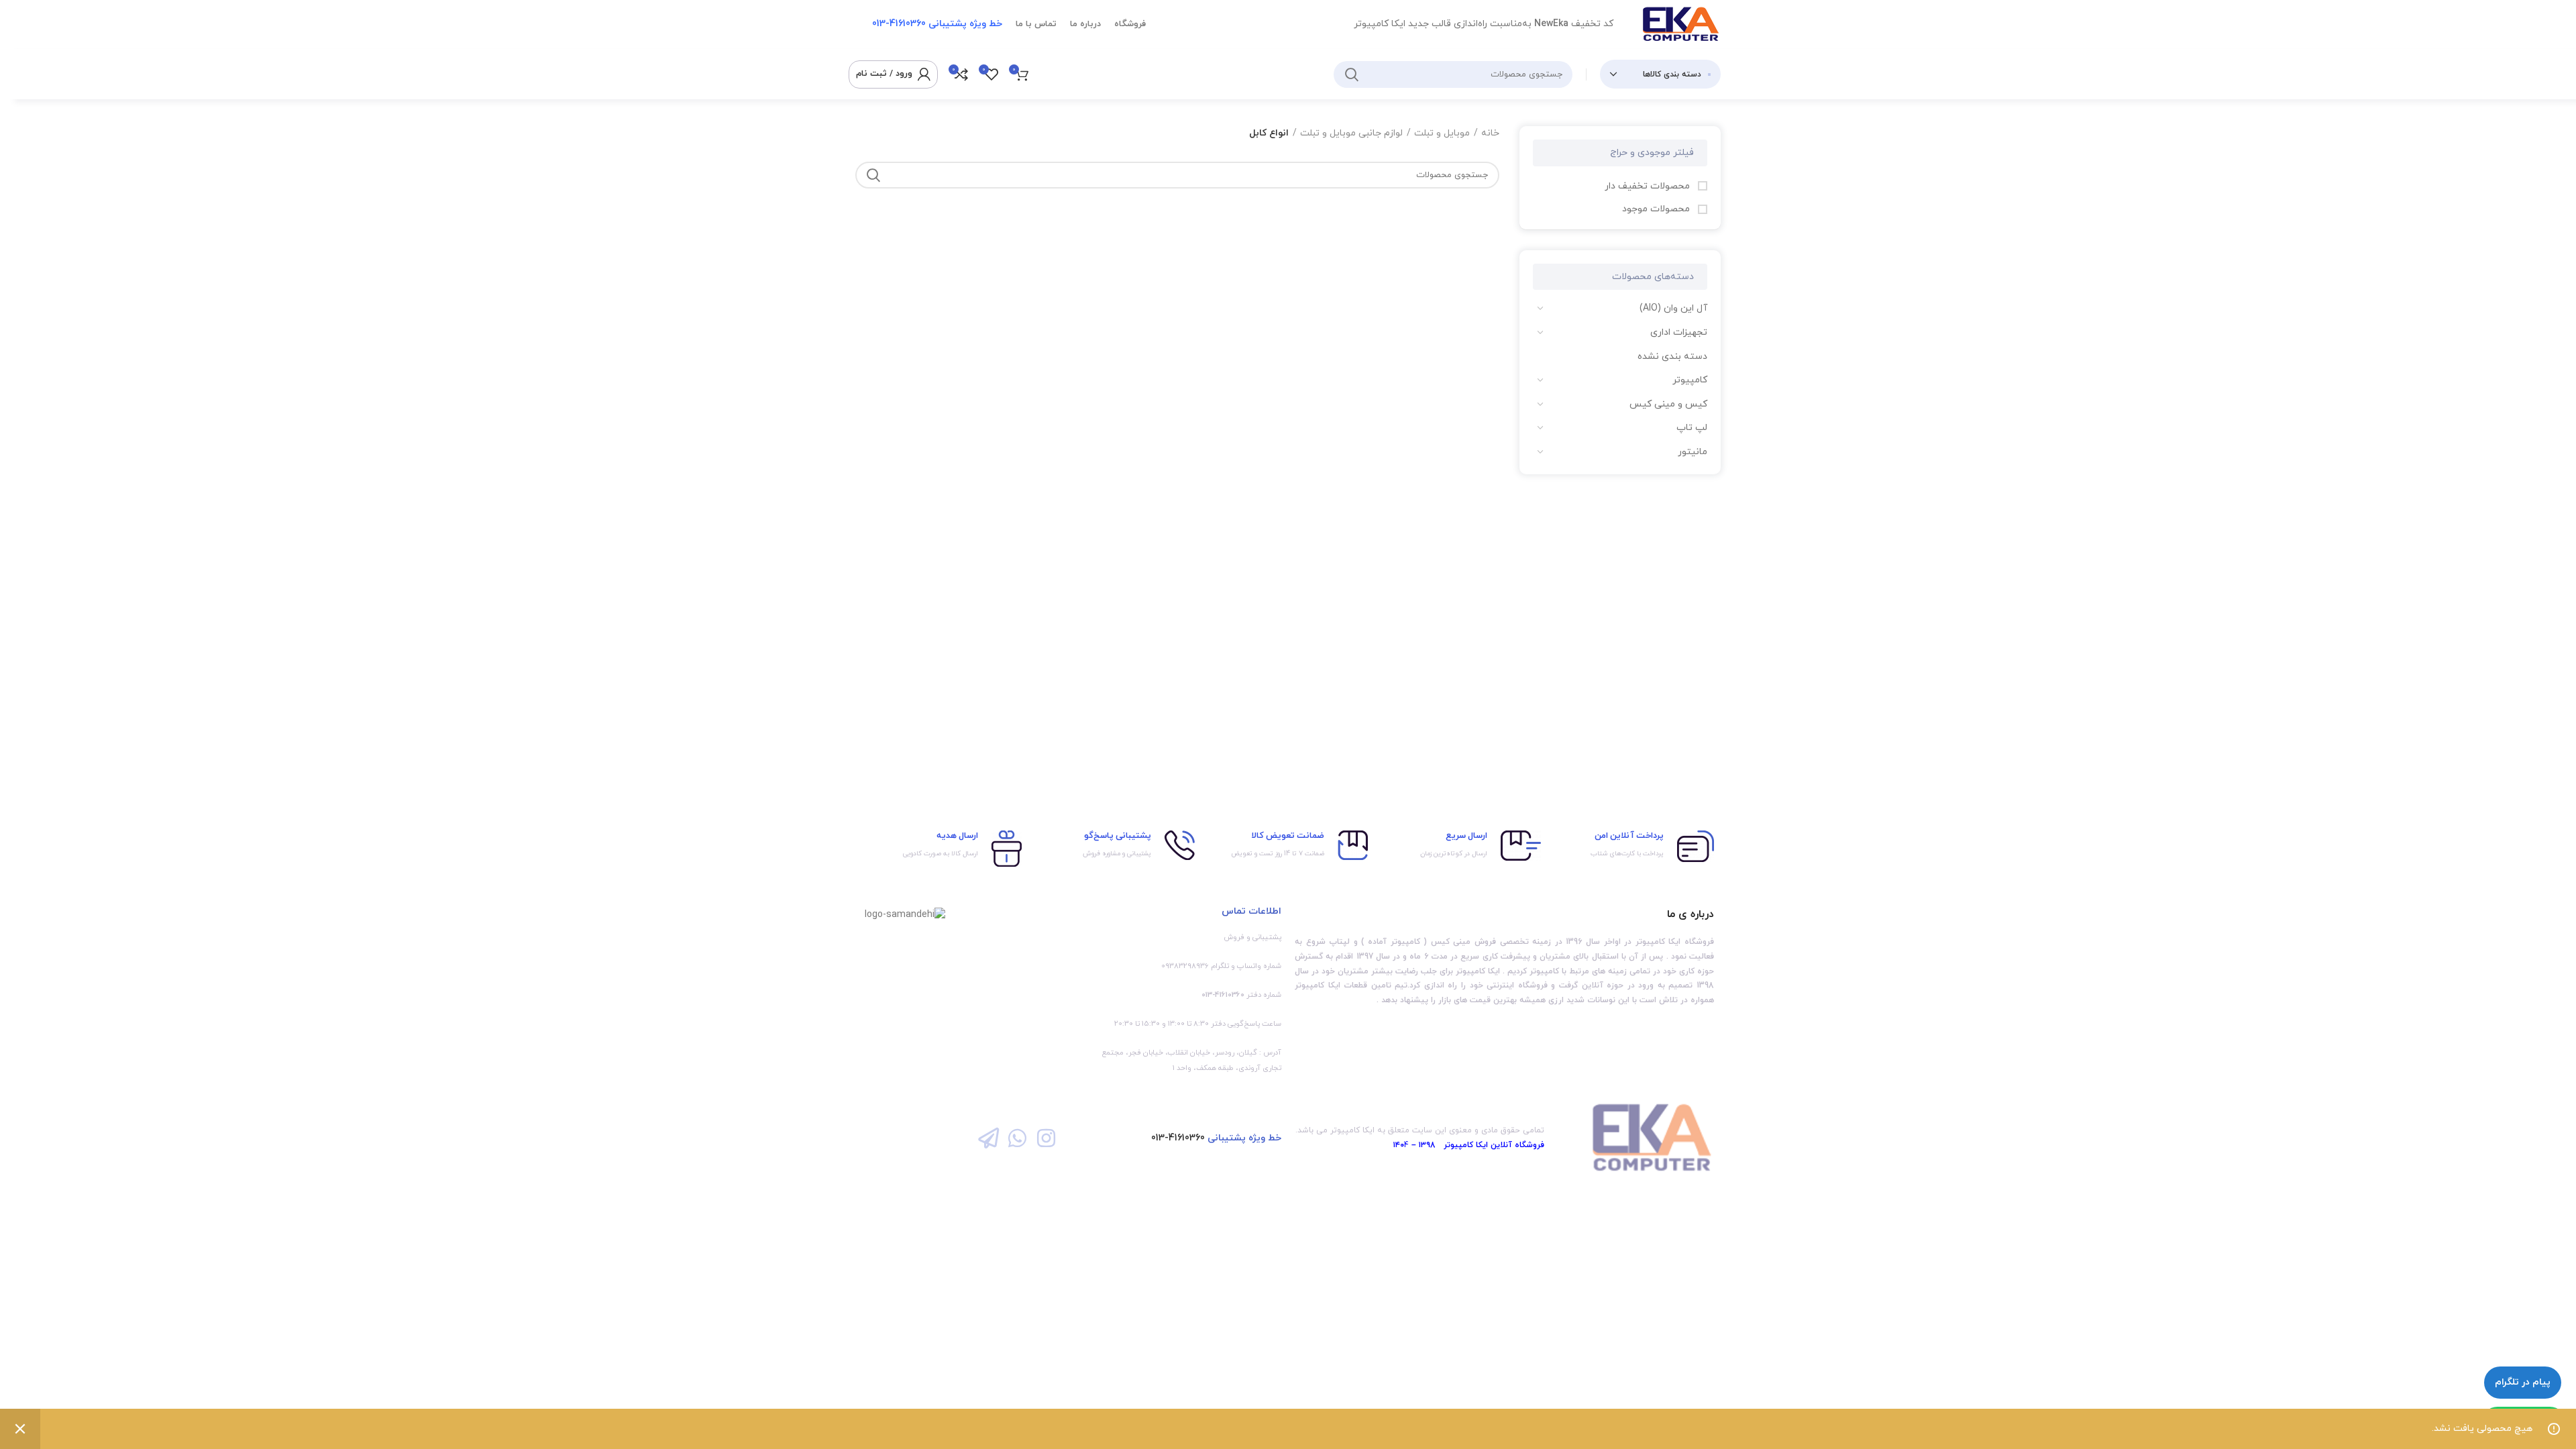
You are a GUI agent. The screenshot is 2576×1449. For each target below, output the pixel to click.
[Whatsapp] (1017, 1138)
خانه (1490, 133)
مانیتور (1693, 452)
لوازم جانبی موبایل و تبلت (1351, 133)
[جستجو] (1352, 74)
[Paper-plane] (988, 1138)
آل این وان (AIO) (1673, 308)
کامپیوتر (1690, 380)
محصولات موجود (1657, 209)
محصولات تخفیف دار (1649, 186)
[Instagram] (1046, 1138)
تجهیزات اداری (1679, 332)
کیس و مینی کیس (1668, 404)
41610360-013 (1178, 1138)
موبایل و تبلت (1442, 133)
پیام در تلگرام (2523, 1382)
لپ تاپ (1692, 428)
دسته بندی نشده (1672, 357)
